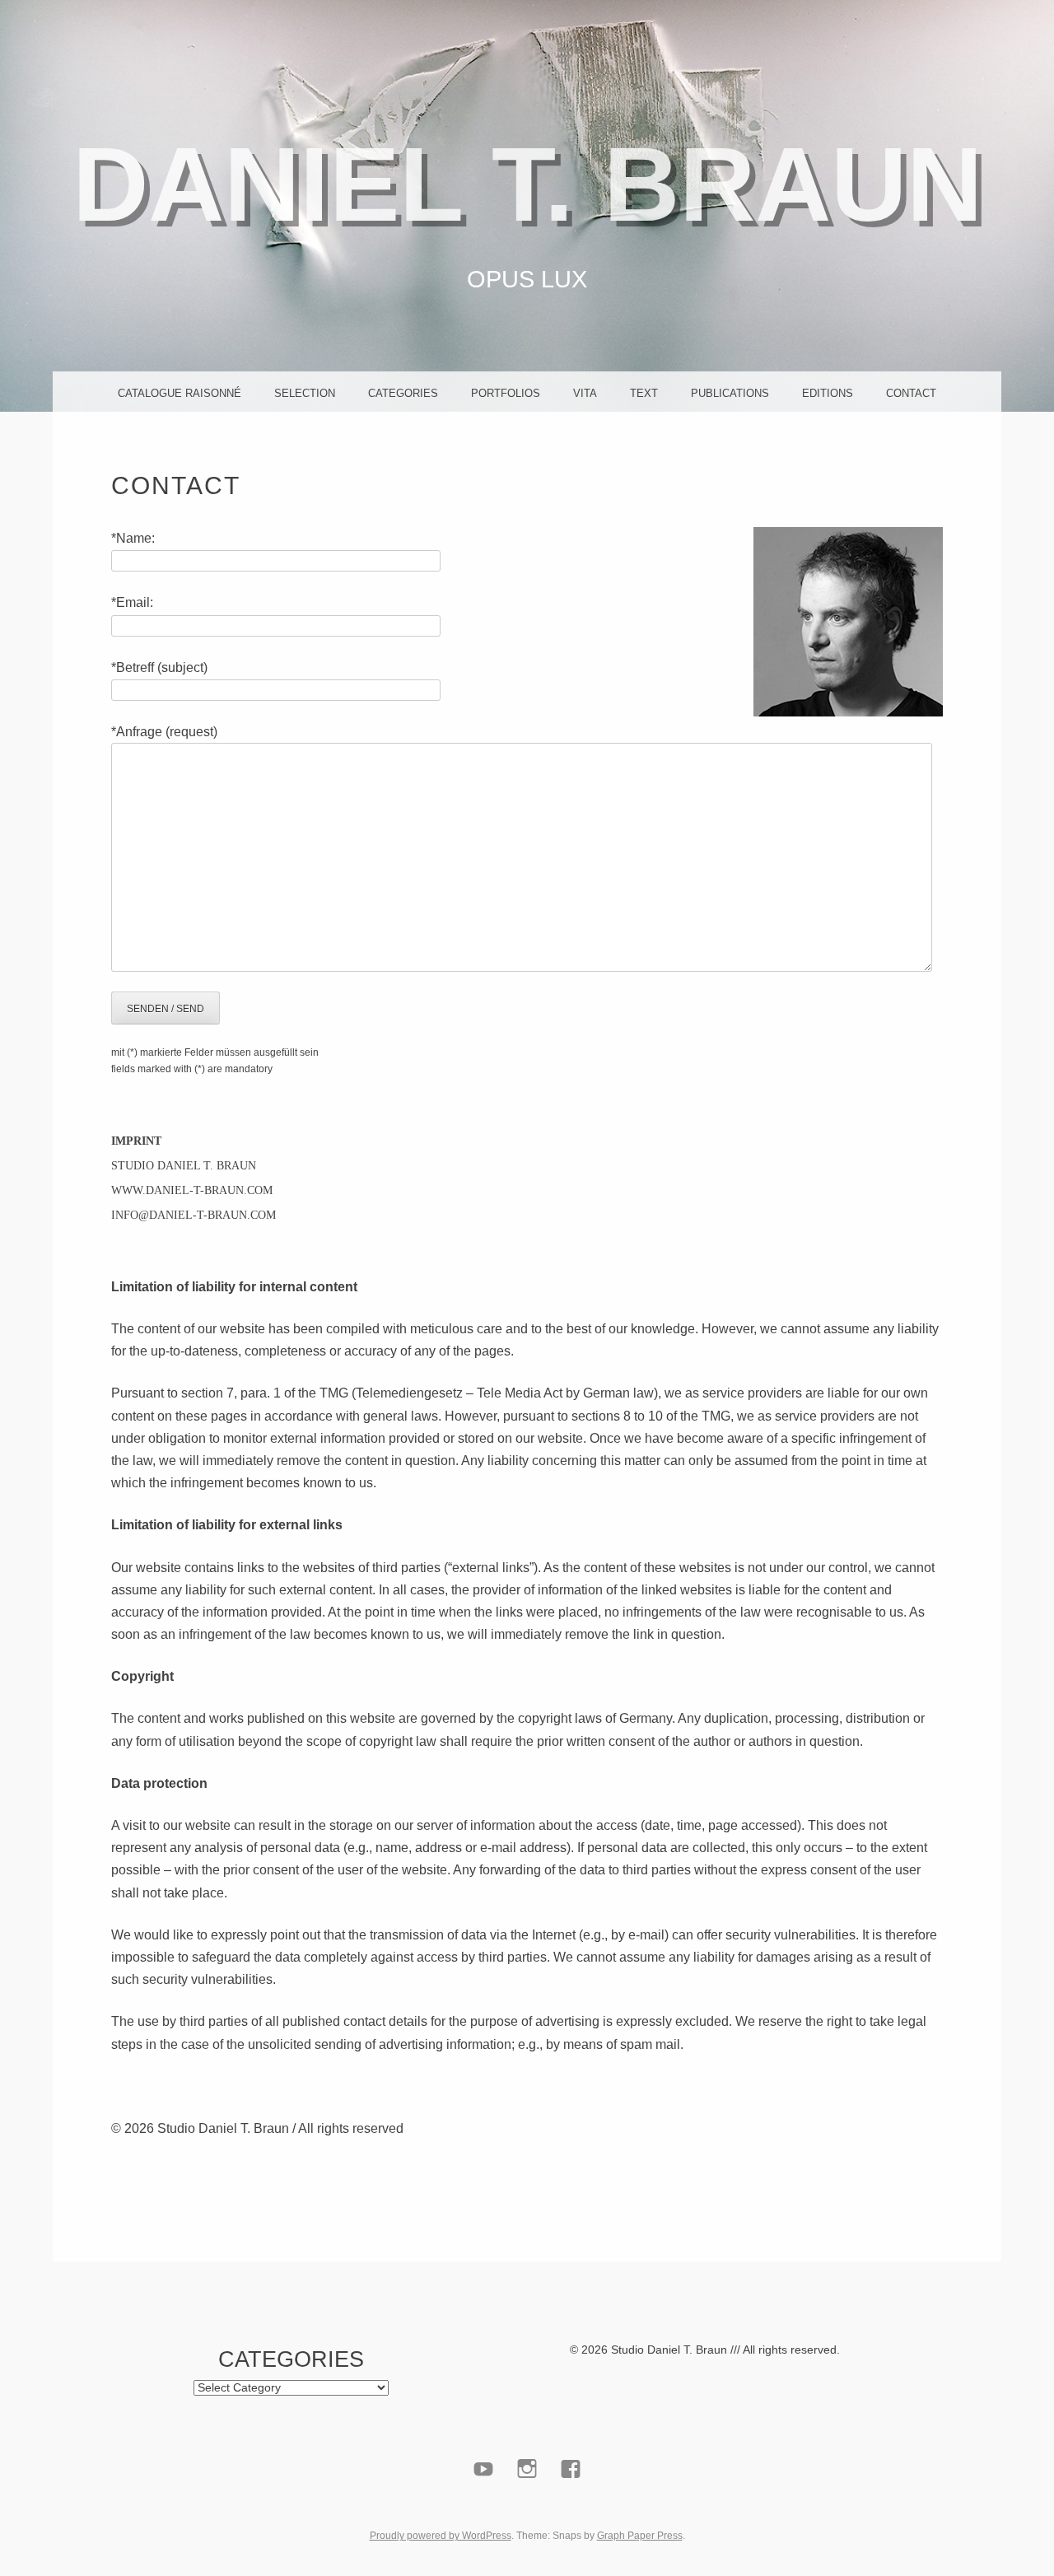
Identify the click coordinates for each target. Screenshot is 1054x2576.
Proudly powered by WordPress (441, 2536)
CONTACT (911, 393)
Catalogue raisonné (180, 393)
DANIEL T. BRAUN (527, 184)
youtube (484, 2507)
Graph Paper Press (640, 2536)
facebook (571, 2507)
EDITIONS (828, 393)
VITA (585, 393)
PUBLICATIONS (730, 393)
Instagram (527, 2507)
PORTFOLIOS (506, 393)
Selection (305, 393)
